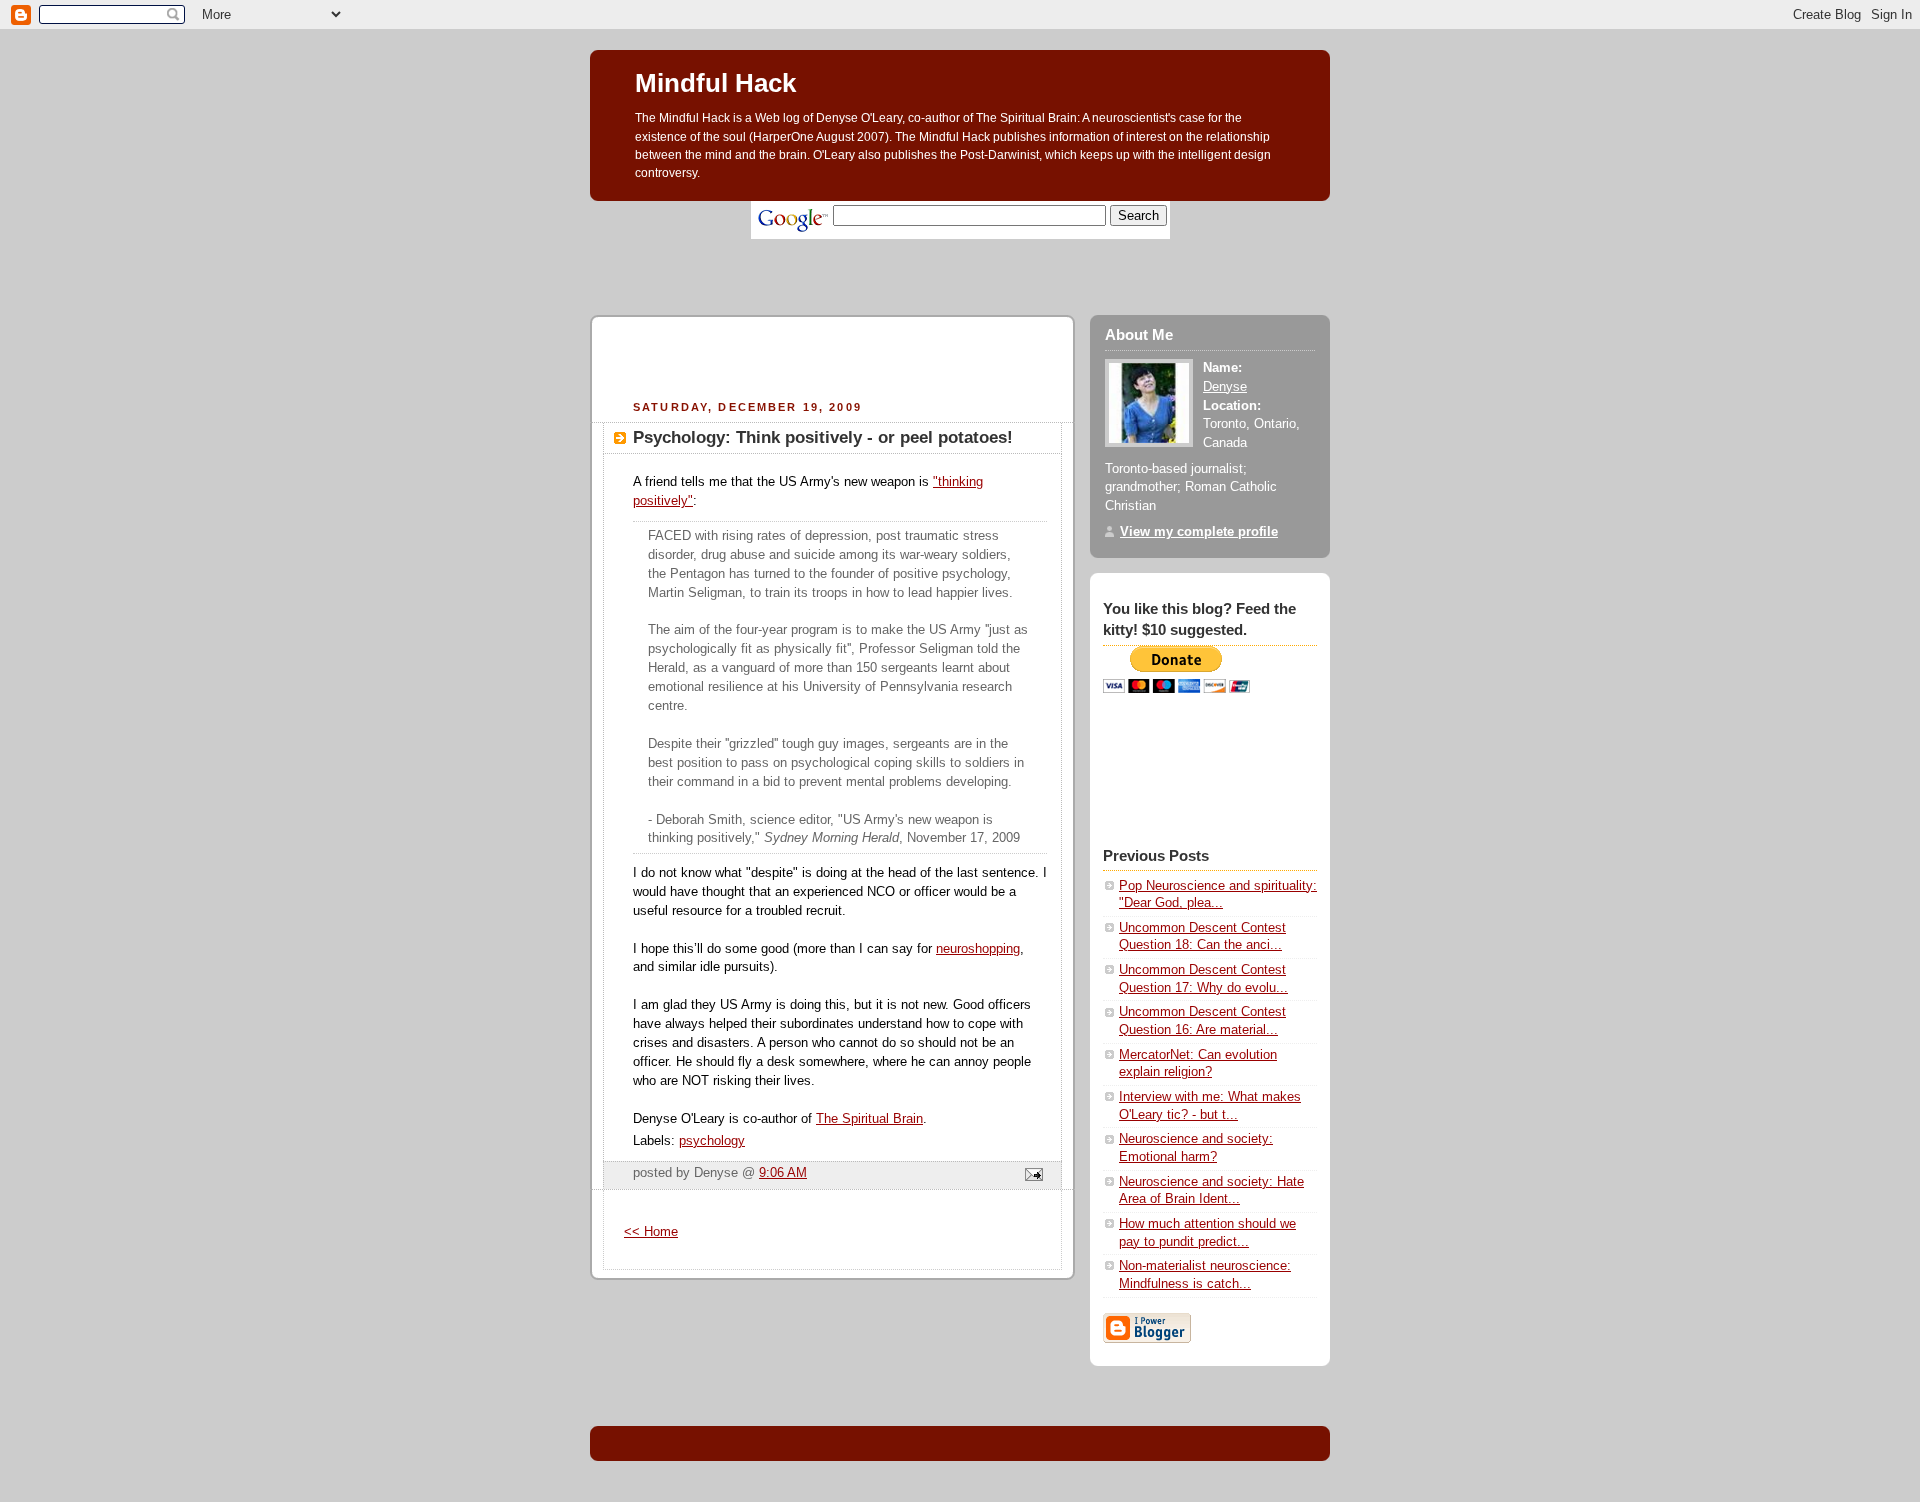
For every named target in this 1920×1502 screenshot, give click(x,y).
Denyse (1225, 387)
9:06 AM (783, 1173)
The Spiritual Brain (869, 1119)
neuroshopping (978, 949)
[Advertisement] (954, 246)
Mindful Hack (715, 83)
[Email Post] (1031, 1176)
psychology (712, 1141)
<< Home (651, 1232)
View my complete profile (1199, 532)
